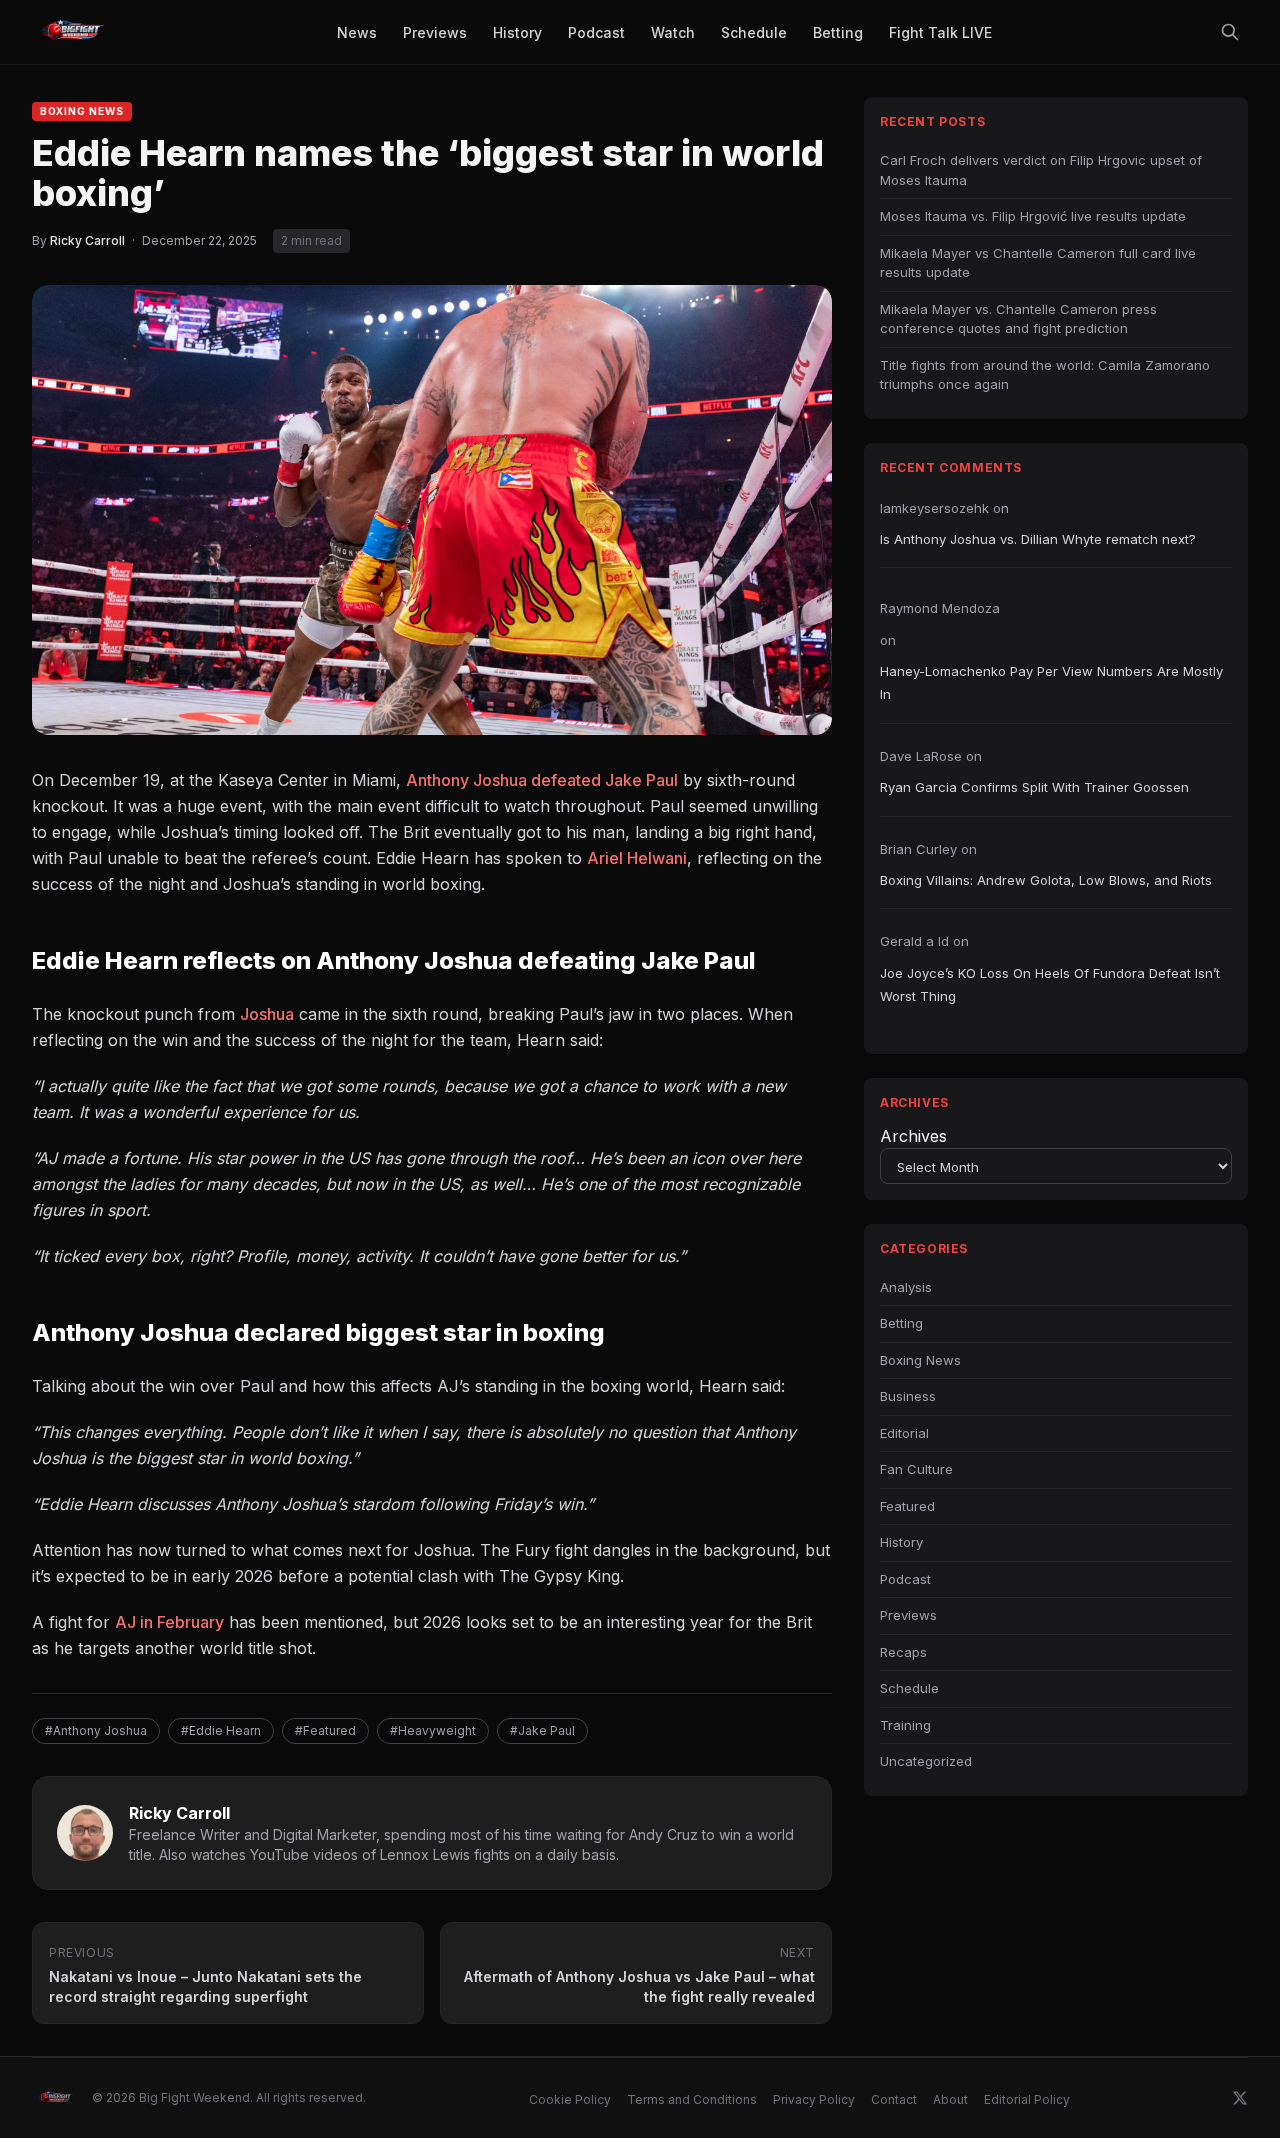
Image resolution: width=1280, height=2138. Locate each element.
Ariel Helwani (637, 858)
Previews (908, 1615)
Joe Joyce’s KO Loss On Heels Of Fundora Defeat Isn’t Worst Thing (1050, 984)
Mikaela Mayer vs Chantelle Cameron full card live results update (1038, 263)
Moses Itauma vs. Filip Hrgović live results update (1033, 216)
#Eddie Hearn (221, 1730)
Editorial (904, 1433)
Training (905, 1725)
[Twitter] (1240, 2098)
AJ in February (169, 1622)
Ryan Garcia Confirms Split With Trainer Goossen (1034, 787)
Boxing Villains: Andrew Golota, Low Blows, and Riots (1046, 880)
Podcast (905, 1579)
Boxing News (82, 111)
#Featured (325, 1730)
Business (908, 1396)
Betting (901, 1323)
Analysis (906, 1287)
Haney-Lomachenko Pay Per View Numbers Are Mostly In (1051, 682)
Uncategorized (926, 1761)
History (901, 1542)
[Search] (1230, 32)
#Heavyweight (433, 1730)
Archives (913, 1136)
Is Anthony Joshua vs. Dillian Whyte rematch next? (1038, 539)
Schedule (909, 1688)
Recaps (903, 1652)
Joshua (267, 1014)
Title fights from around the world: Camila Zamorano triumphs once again (1045, 375)
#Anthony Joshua (96, 1730)
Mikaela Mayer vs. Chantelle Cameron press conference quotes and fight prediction (1018, 319)
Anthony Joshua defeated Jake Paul (542, 780)
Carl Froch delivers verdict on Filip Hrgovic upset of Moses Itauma (1041, 170)
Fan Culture (916, 1469)
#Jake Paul (542, 1730)
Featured (907, 1506)
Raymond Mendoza (940, 608)
